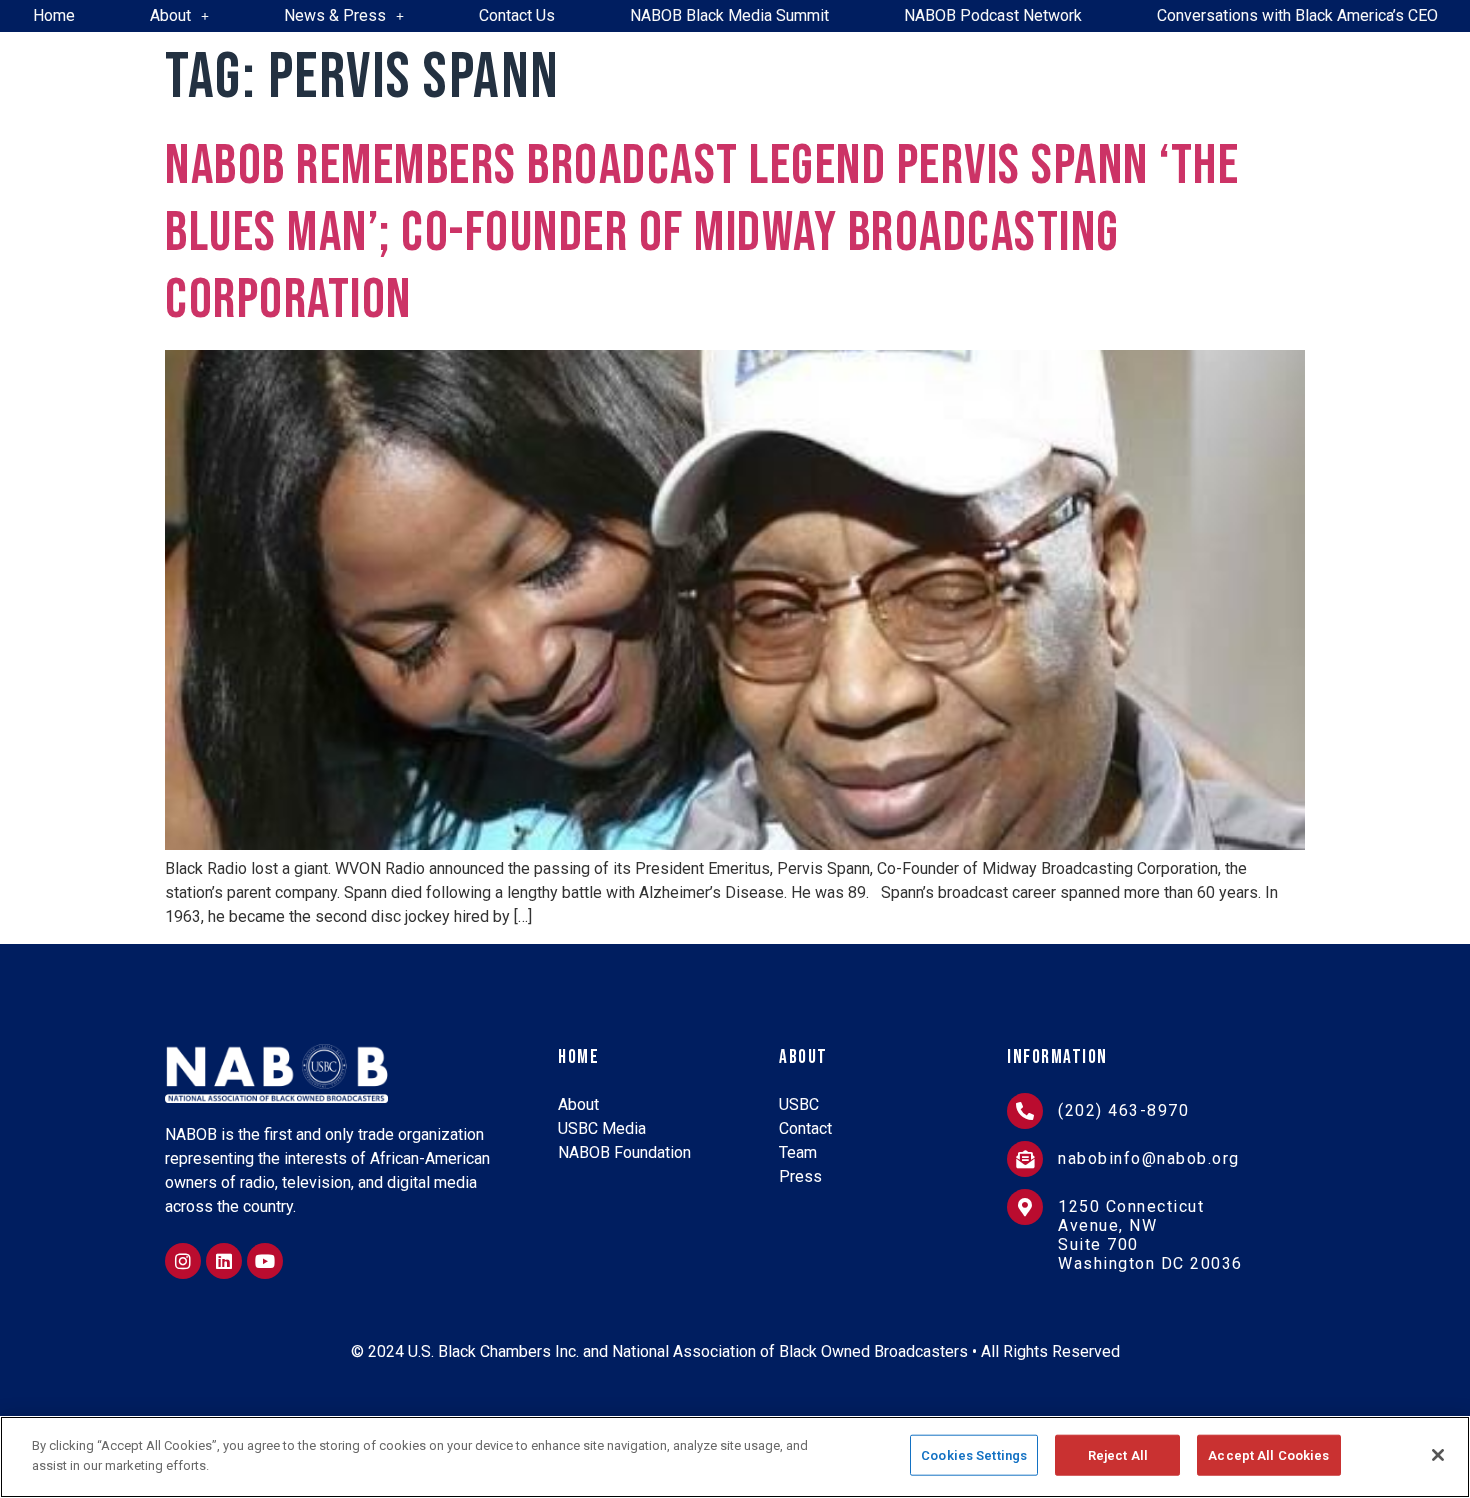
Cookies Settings (974, 1455)
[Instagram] (183, 1261)
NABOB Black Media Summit (729, 15)
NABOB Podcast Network (993, 15)
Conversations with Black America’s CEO (1297, 15)
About (170, 15)
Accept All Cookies (1268, 1455)
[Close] (1438, 1455)
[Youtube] (265, 1261)
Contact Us (517, 15)
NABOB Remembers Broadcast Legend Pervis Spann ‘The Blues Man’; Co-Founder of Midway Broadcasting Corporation (702, 233)
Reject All (1118, 1455)
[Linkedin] (224, 1261)
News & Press (335, 15)
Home (54, 15)
